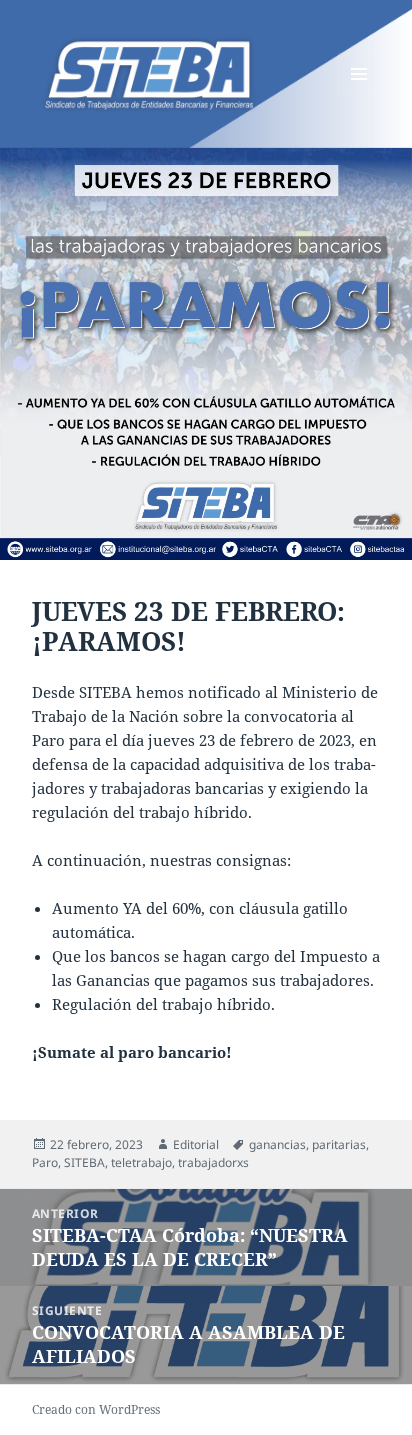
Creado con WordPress (96, 1409)
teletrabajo (141, 1162)
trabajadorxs (213, 1162)
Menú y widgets (359, 94)
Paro (45, 1162)
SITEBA (84, 1162)
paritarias (339, 1144)
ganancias (277, 1144)
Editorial (196, 1144)
